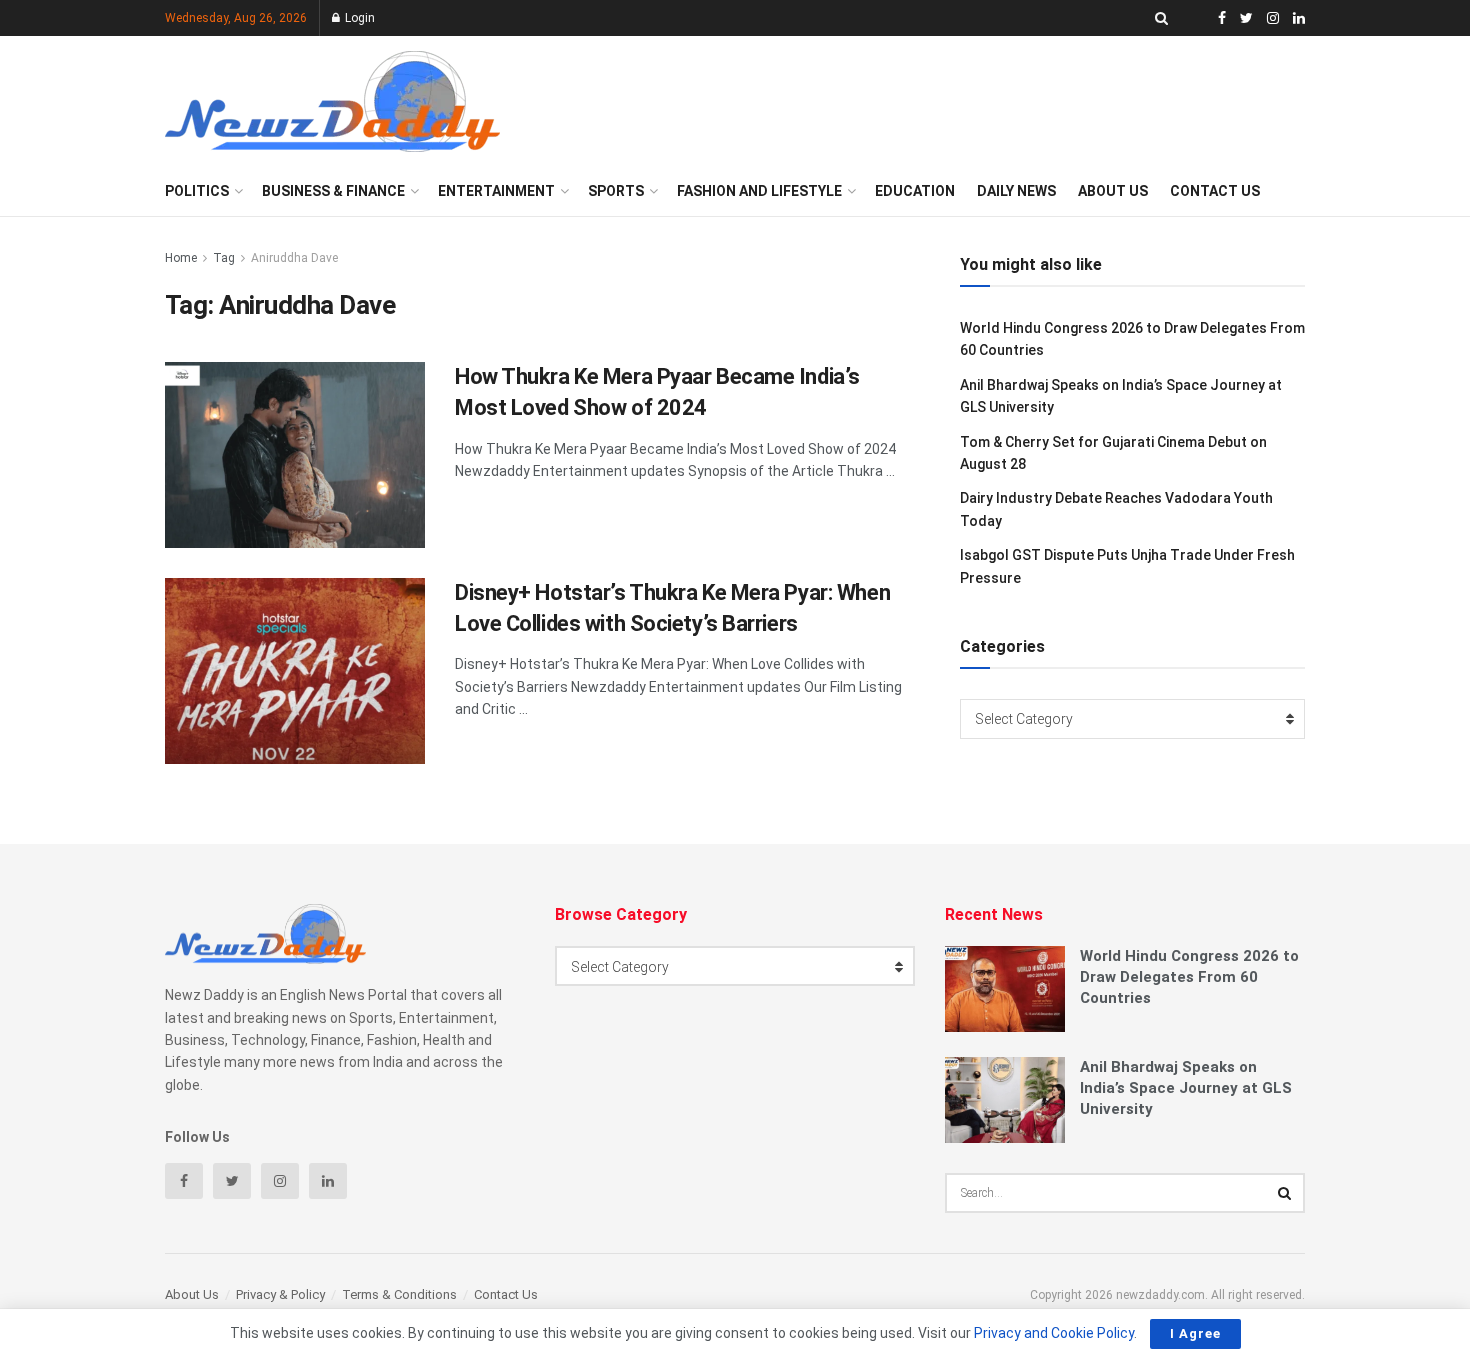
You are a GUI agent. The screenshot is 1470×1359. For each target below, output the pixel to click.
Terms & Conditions (399, 1294)
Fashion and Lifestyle (759, 191)
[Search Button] (1285, 1193)
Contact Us (1215, 191)
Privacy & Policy (280, 1294)
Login (358, 18)
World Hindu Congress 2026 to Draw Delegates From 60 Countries (1189, 977)
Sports (616, 191)
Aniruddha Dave (294, 258)
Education (915, 191)
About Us (1113, 191)
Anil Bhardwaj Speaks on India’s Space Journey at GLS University (1186, 1088)
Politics (197, 191)
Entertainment (496, 191)
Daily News (1016, 191)
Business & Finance (333, 191)
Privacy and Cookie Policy (1054, 1333)
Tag (224, 258)
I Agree (1195, 1333)
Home (181, 258)
